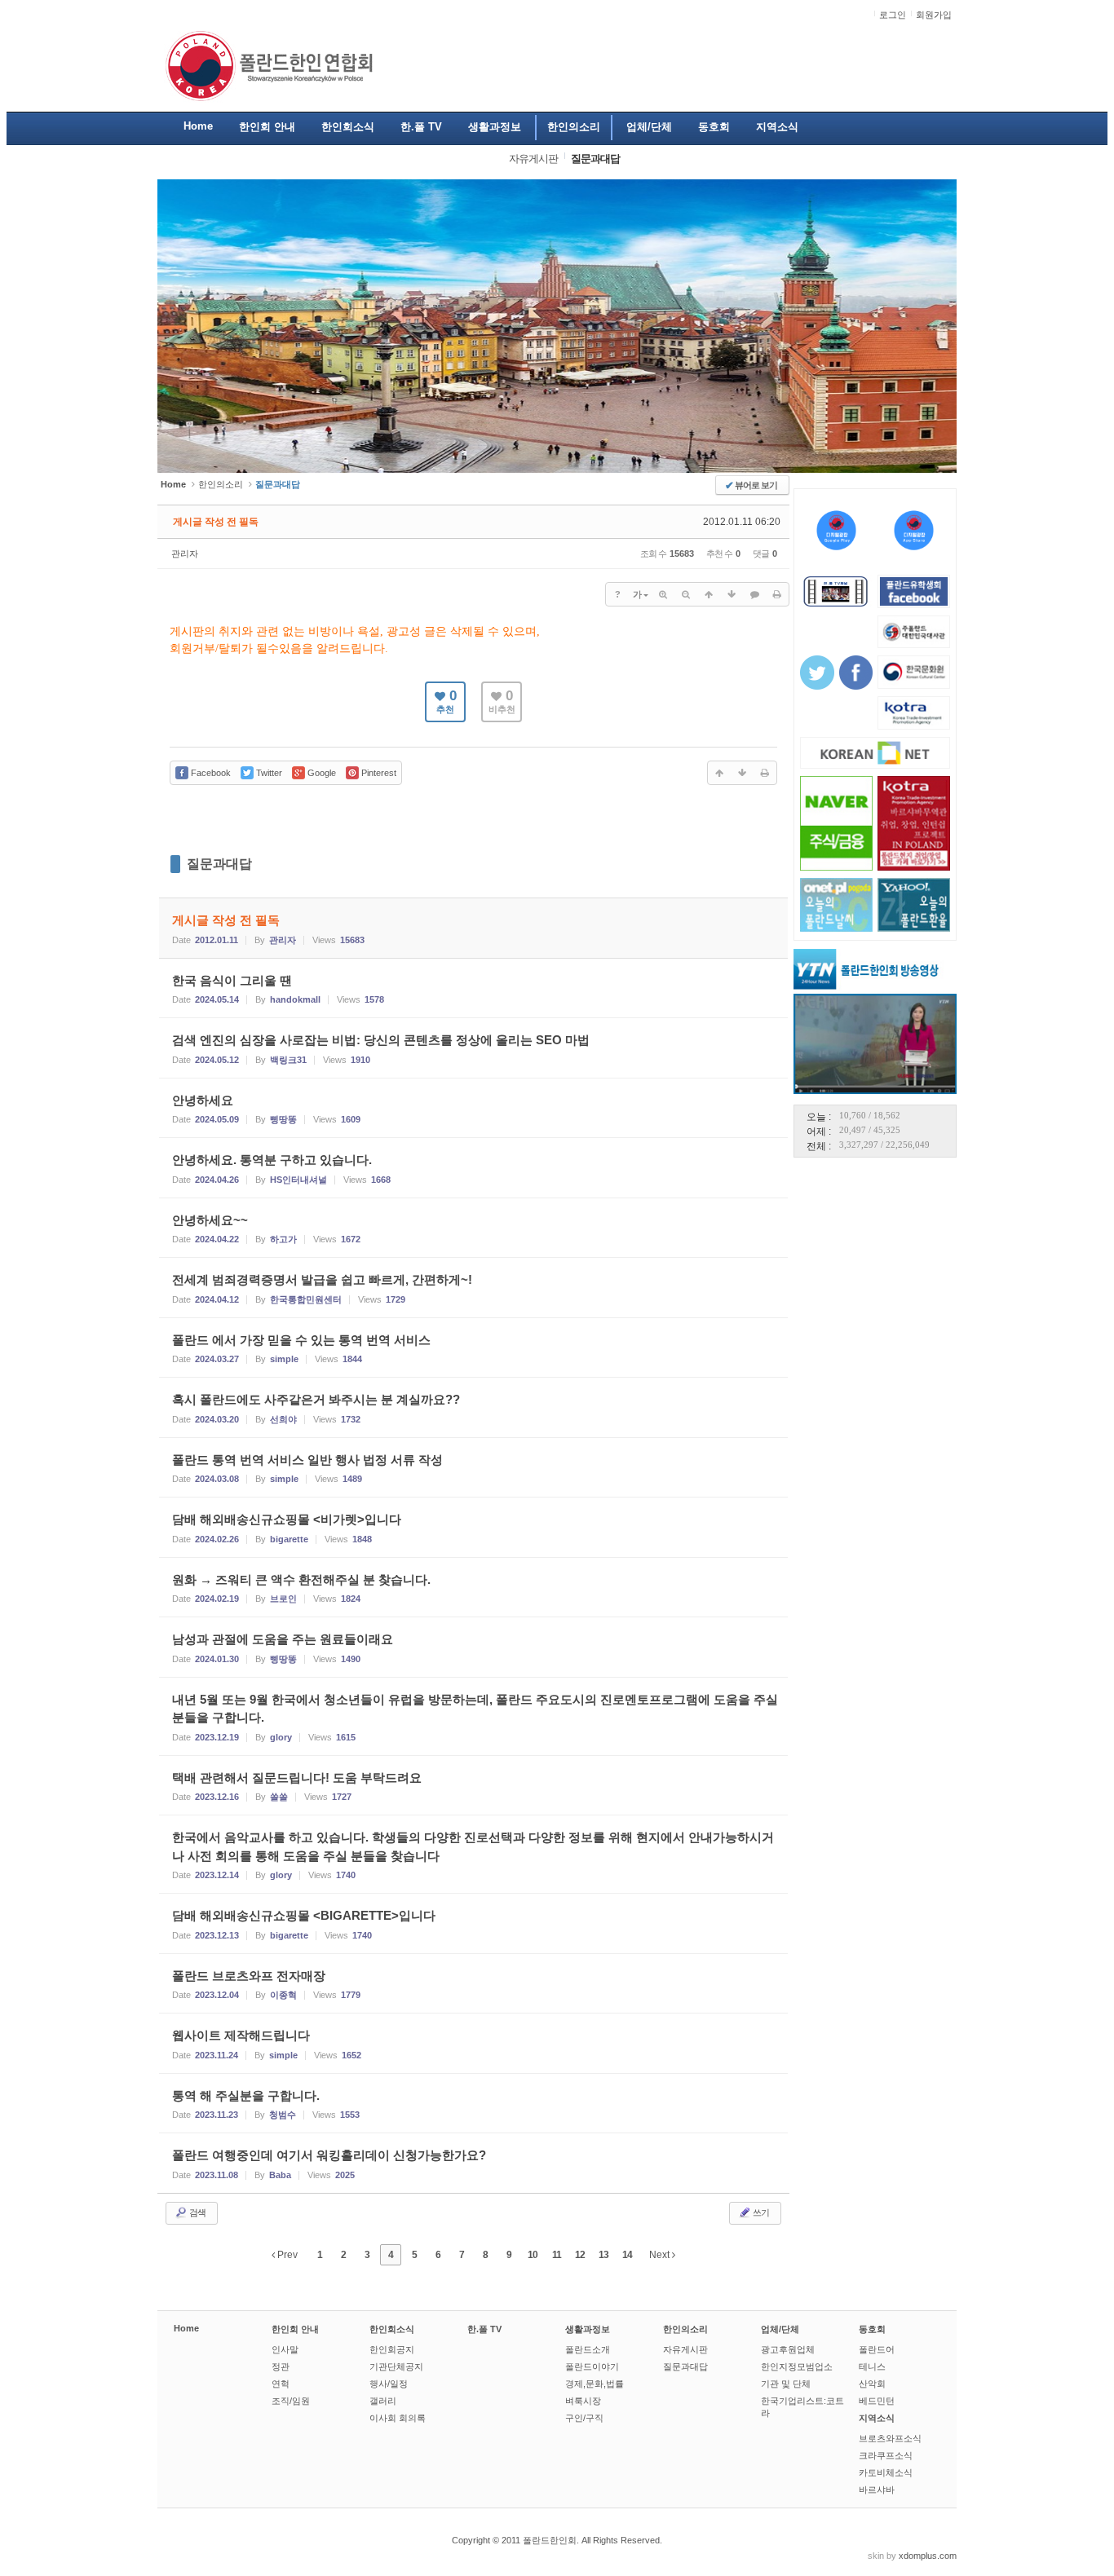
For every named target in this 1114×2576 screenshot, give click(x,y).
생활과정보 (588, 2329)
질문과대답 (219, 864)
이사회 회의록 (398, 2418)
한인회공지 (392, 2349)
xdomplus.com (928, 2556)
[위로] (709, 594)
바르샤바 (877, 2490)
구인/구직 (584, 2418)
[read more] (473, 928)
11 (557, 2255)
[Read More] (473, 988)
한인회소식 (392, 2329)
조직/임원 (291, 2401)
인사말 (285, 2349)
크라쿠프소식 (886, 2455)
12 (580, 2255)
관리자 (185, 554)
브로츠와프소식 (890, 2438)
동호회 (872, 2329)
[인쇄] (777, 594)
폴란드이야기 (592, 2366)
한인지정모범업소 (797, 2366)
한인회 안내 (295, 2329)
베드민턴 (877, 2401)
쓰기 (760, 2212)
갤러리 (383, 2401)
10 (533, 2255)
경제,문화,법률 (595, 2384)
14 (627, 2255)
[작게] (686, 594)
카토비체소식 (886, 2472)
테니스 (872, 2366)
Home (186, 2328)
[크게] (663, 594)
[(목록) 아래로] (732, 594)
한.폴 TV (484, 2329)
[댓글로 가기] (754, 594)
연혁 (281, 2384)
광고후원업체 (788, 2349)
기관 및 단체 (786, 2384)
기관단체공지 (396, 2366)
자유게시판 (685, 2349)
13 (603, 2255)
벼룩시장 (583, 2401)
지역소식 (877, 2418)
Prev (286, 2255)
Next (661, 2255)
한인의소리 (221, 484)
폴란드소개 (588, 2349)
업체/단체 (780, 2329)
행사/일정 (389, 2384)
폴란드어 (877, 2349)
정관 (281, 2366)
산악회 (872, 2384)
